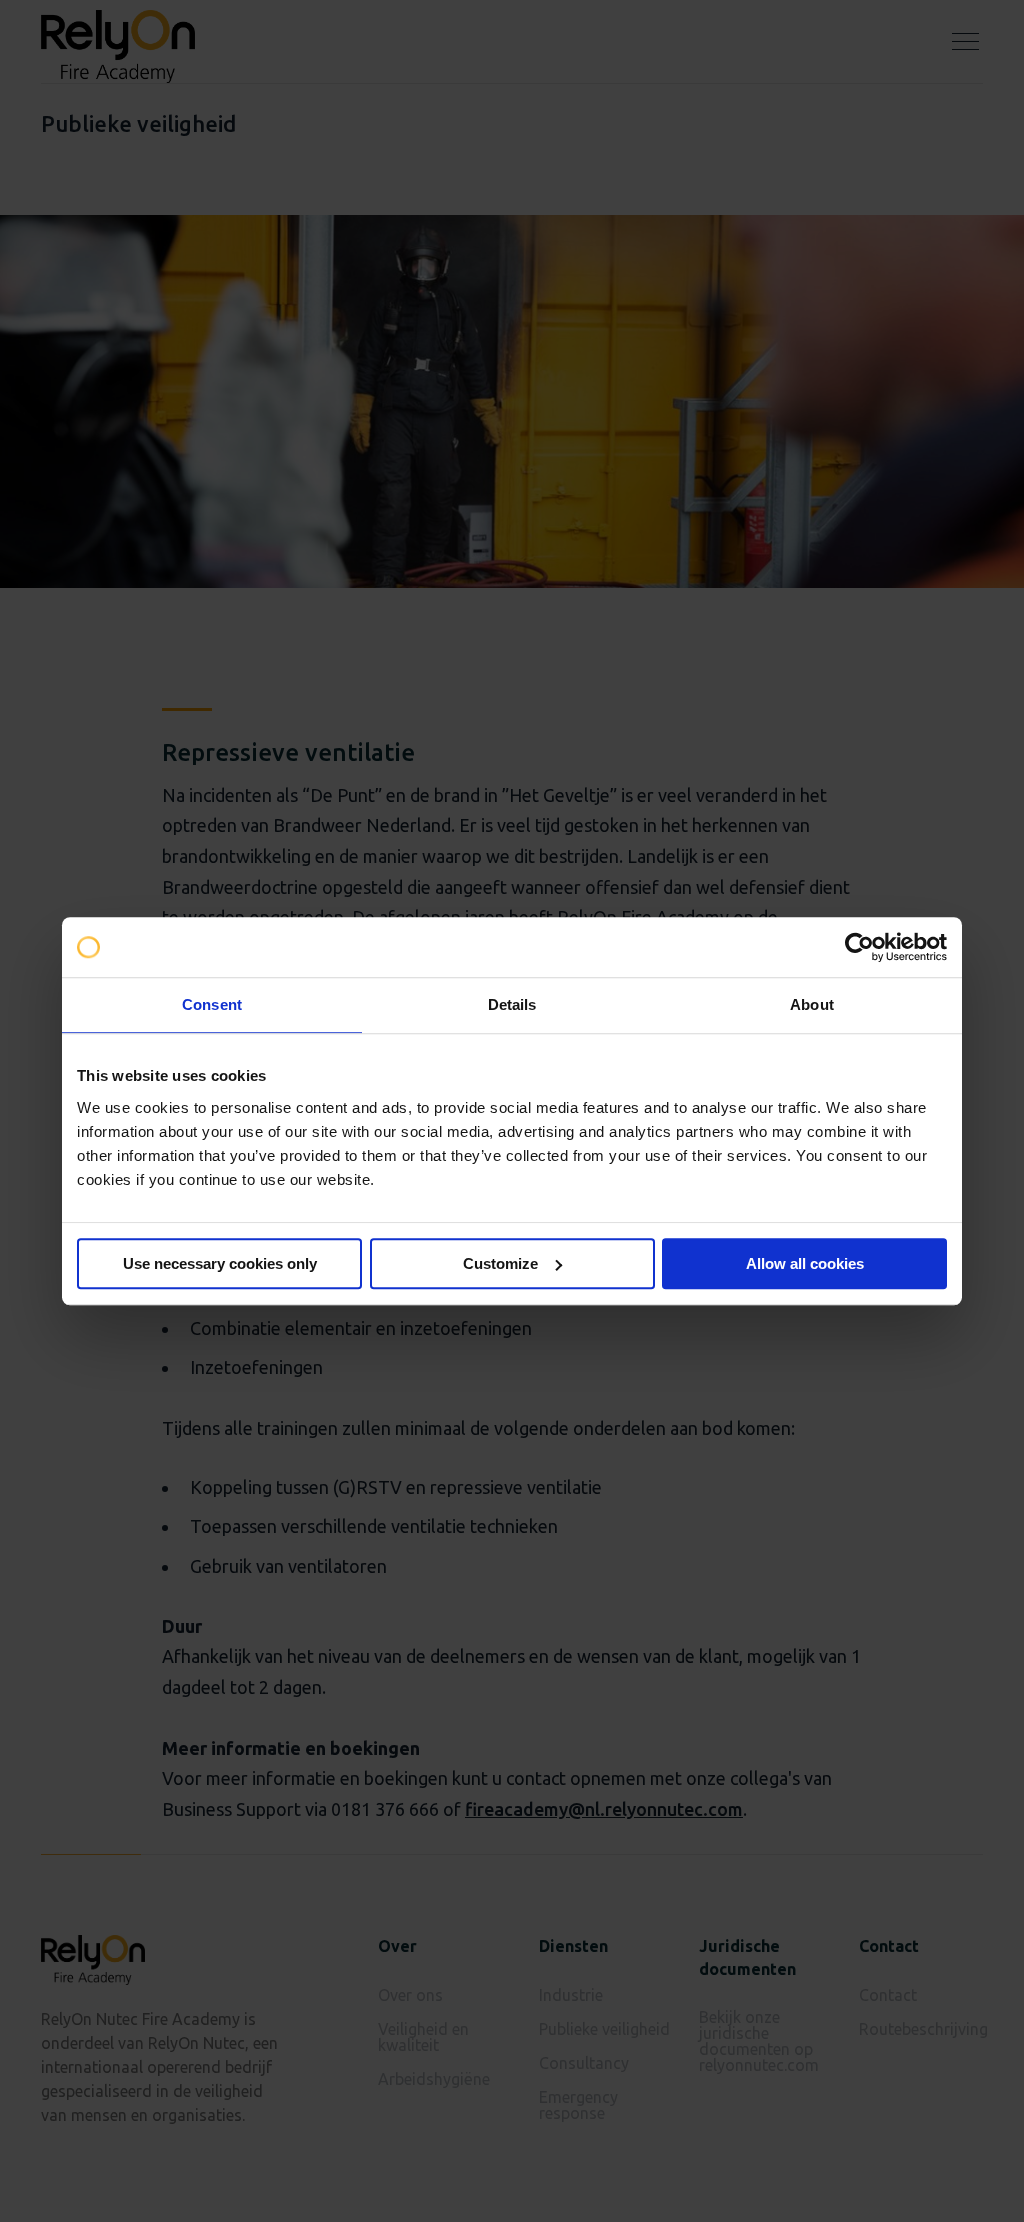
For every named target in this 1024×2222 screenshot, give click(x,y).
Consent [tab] (212, 1004)
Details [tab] (512, 1004)
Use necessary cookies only (220, 1263)
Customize (500, 1263)
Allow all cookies (805, 1263)
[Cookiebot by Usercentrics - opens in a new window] (859, 947)
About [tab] (812, 1004)
